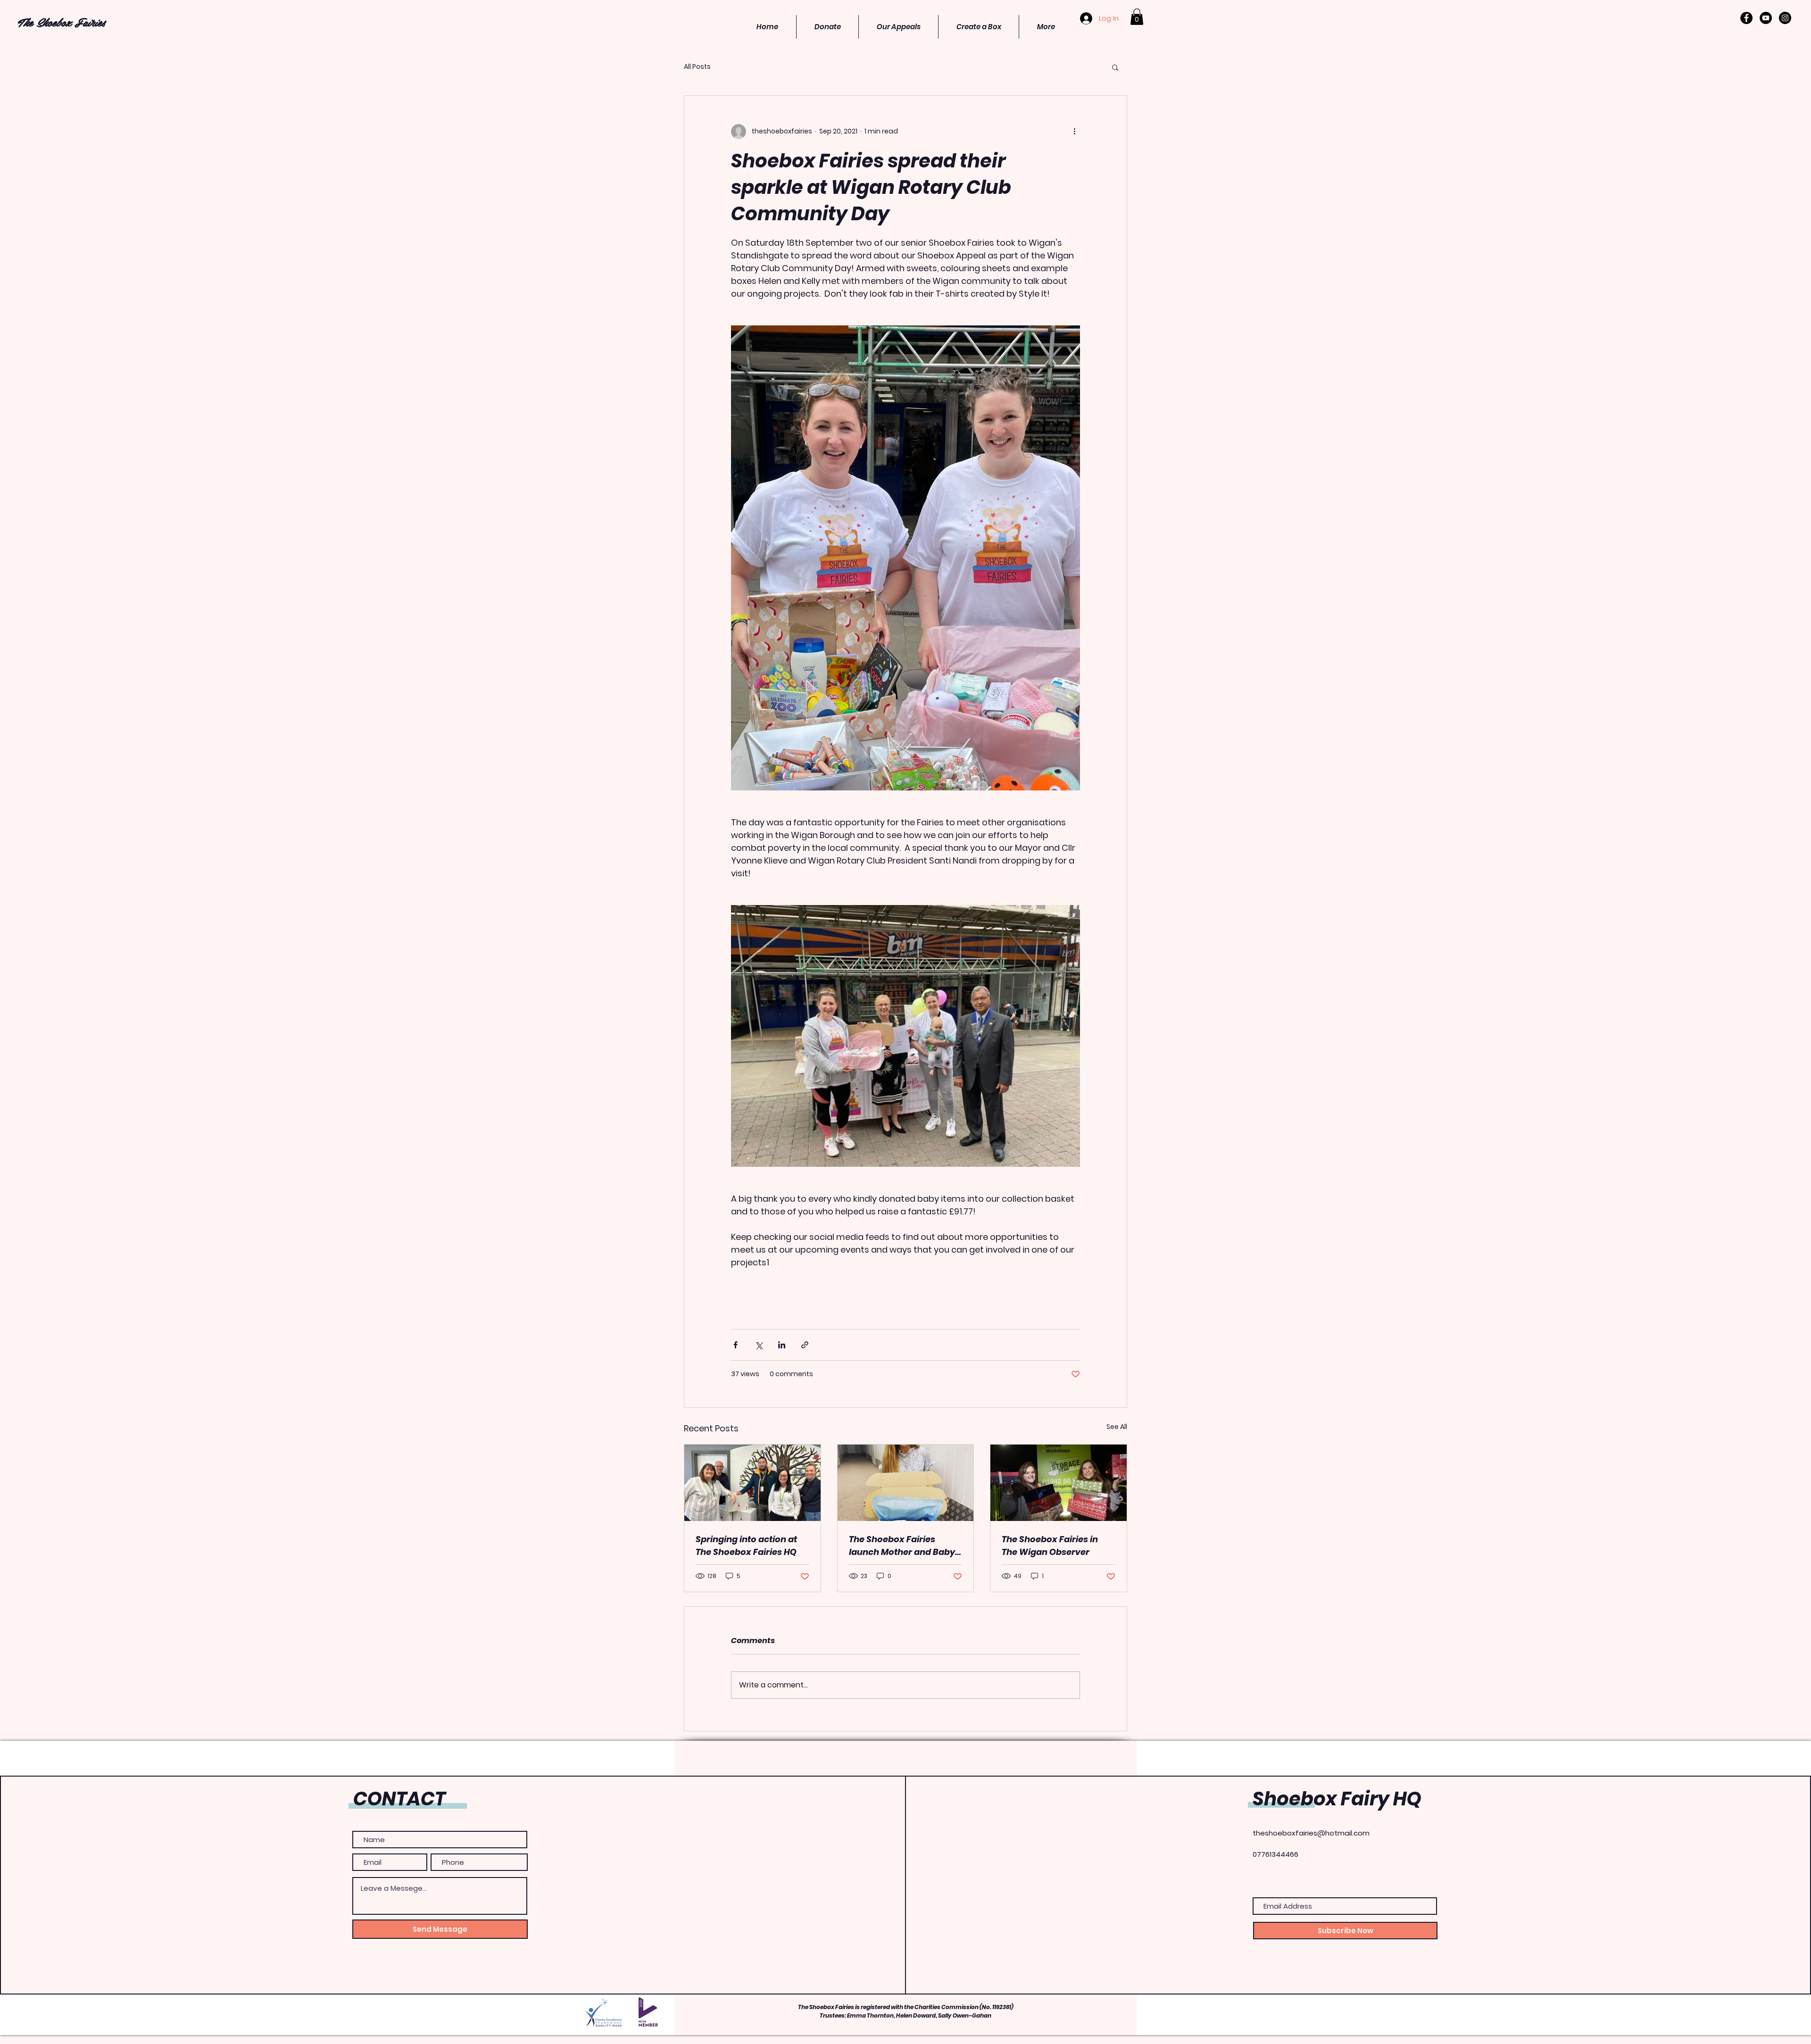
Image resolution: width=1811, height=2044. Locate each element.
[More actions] (1074, 132)
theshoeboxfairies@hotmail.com (1311, 1833)
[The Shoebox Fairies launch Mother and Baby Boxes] (906, 1483)
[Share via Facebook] (735, 1345)
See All (1117, 1427)
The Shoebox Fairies (61, 22)
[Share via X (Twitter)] (759, 1345)
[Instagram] (1785, 18)
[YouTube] (1766, 18)
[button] (1137, 17)
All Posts (697, 67)
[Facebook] (1746, 18)
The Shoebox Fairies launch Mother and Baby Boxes (902, 1546)
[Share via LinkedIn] (782, 1345)
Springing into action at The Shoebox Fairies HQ (746, 1545)
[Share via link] (805, 1345)
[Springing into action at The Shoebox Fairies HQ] (752, 1483)
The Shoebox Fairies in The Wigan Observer (1050, 1545)
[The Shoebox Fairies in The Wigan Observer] (1059, 1483)
